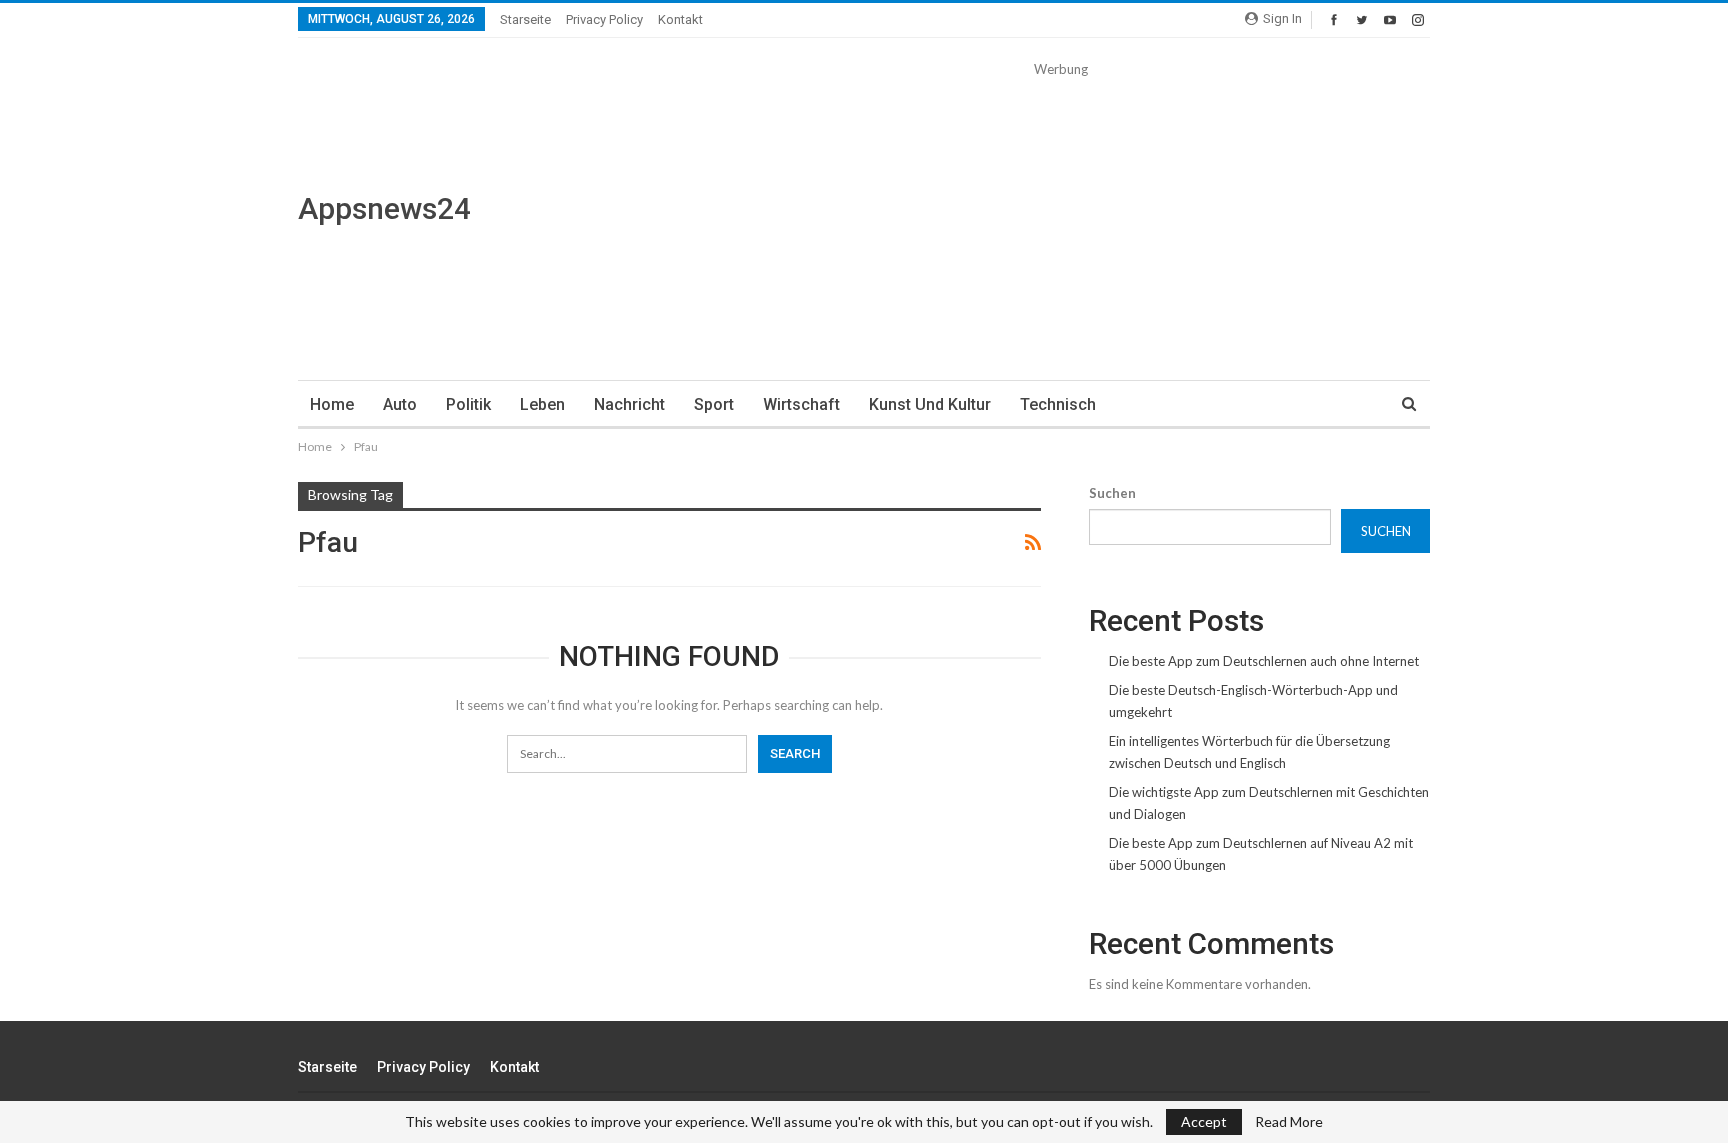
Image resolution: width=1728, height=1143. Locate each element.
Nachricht (629, 404)
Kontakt (680, 19)
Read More (1289, 1122)
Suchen (1112, 493)
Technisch (1058, 404)
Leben (542, 404)
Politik (468, 404)
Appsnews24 (384, 208)
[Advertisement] (1060, 220)
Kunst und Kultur (930, 404)
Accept (1204, 1121)
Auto (400, 404)
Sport (714, 404)
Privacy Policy (604, 19)
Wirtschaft (801, 404)
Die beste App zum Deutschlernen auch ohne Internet (1264, 661)
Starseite (525, 19)
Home (332, 404)
